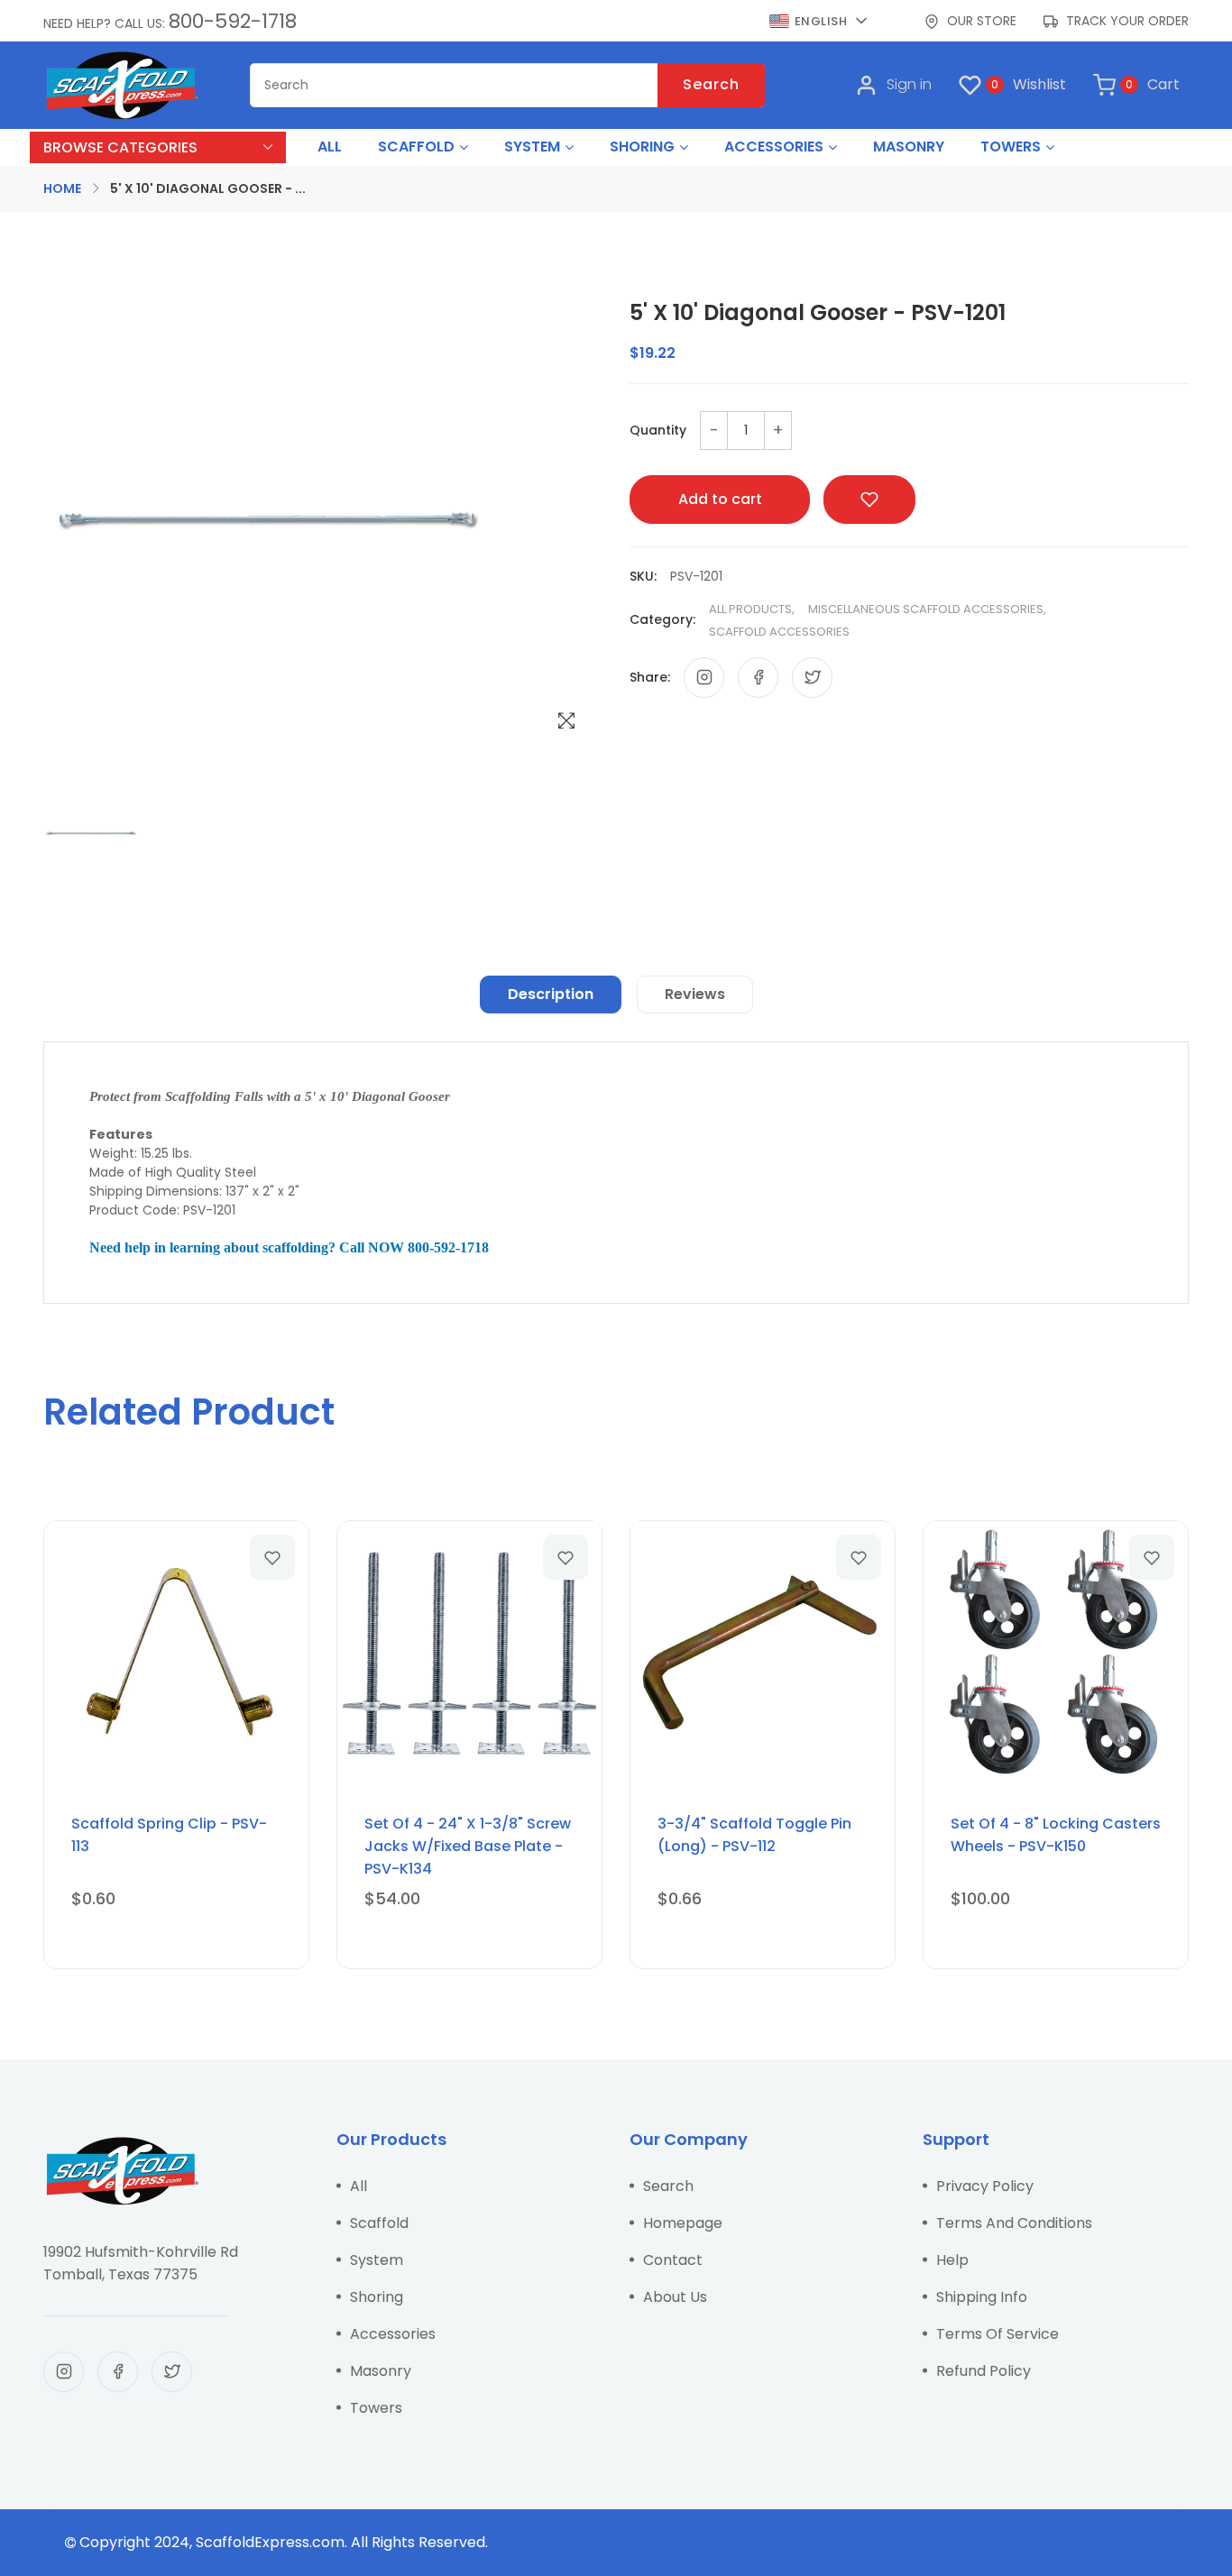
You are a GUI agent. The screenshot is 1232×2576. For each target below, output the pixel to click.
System (377, 2260)
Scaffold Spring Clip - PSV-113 (169, 1835)
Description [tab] (551, 994)
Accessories (393, 2334)
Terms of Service (998, 2334)
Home (62, 188)
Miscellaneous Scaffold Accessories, (927, 609)
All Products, (752, 609)
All (359, 2186)
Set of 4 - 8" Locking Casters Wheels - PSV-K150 (1056, 1835)
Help (952, 2260)
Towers (376, 2408)
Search (711, 84)
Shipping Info (982, 2297)
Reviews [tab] (695, 994)
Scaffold (379, 2223)
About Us (675, 2297)
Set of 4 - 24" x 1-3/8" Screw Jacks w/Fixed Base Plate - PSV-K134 (468, 1846)
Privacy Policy (985, 2186)
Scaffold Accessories (779, 632)
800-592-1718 (233, 21)
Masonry (381, 2371)
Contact (673, 2260)
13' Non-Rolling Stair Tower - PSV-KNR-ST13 (235, 2526)
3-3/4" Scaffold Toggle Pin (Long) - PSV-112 (754, 1835)
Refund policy (984, 2371)
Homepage (683, 2223)
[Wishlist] (272, 1557)
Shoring (377, 2297)
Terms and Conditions (1014, 2223)
